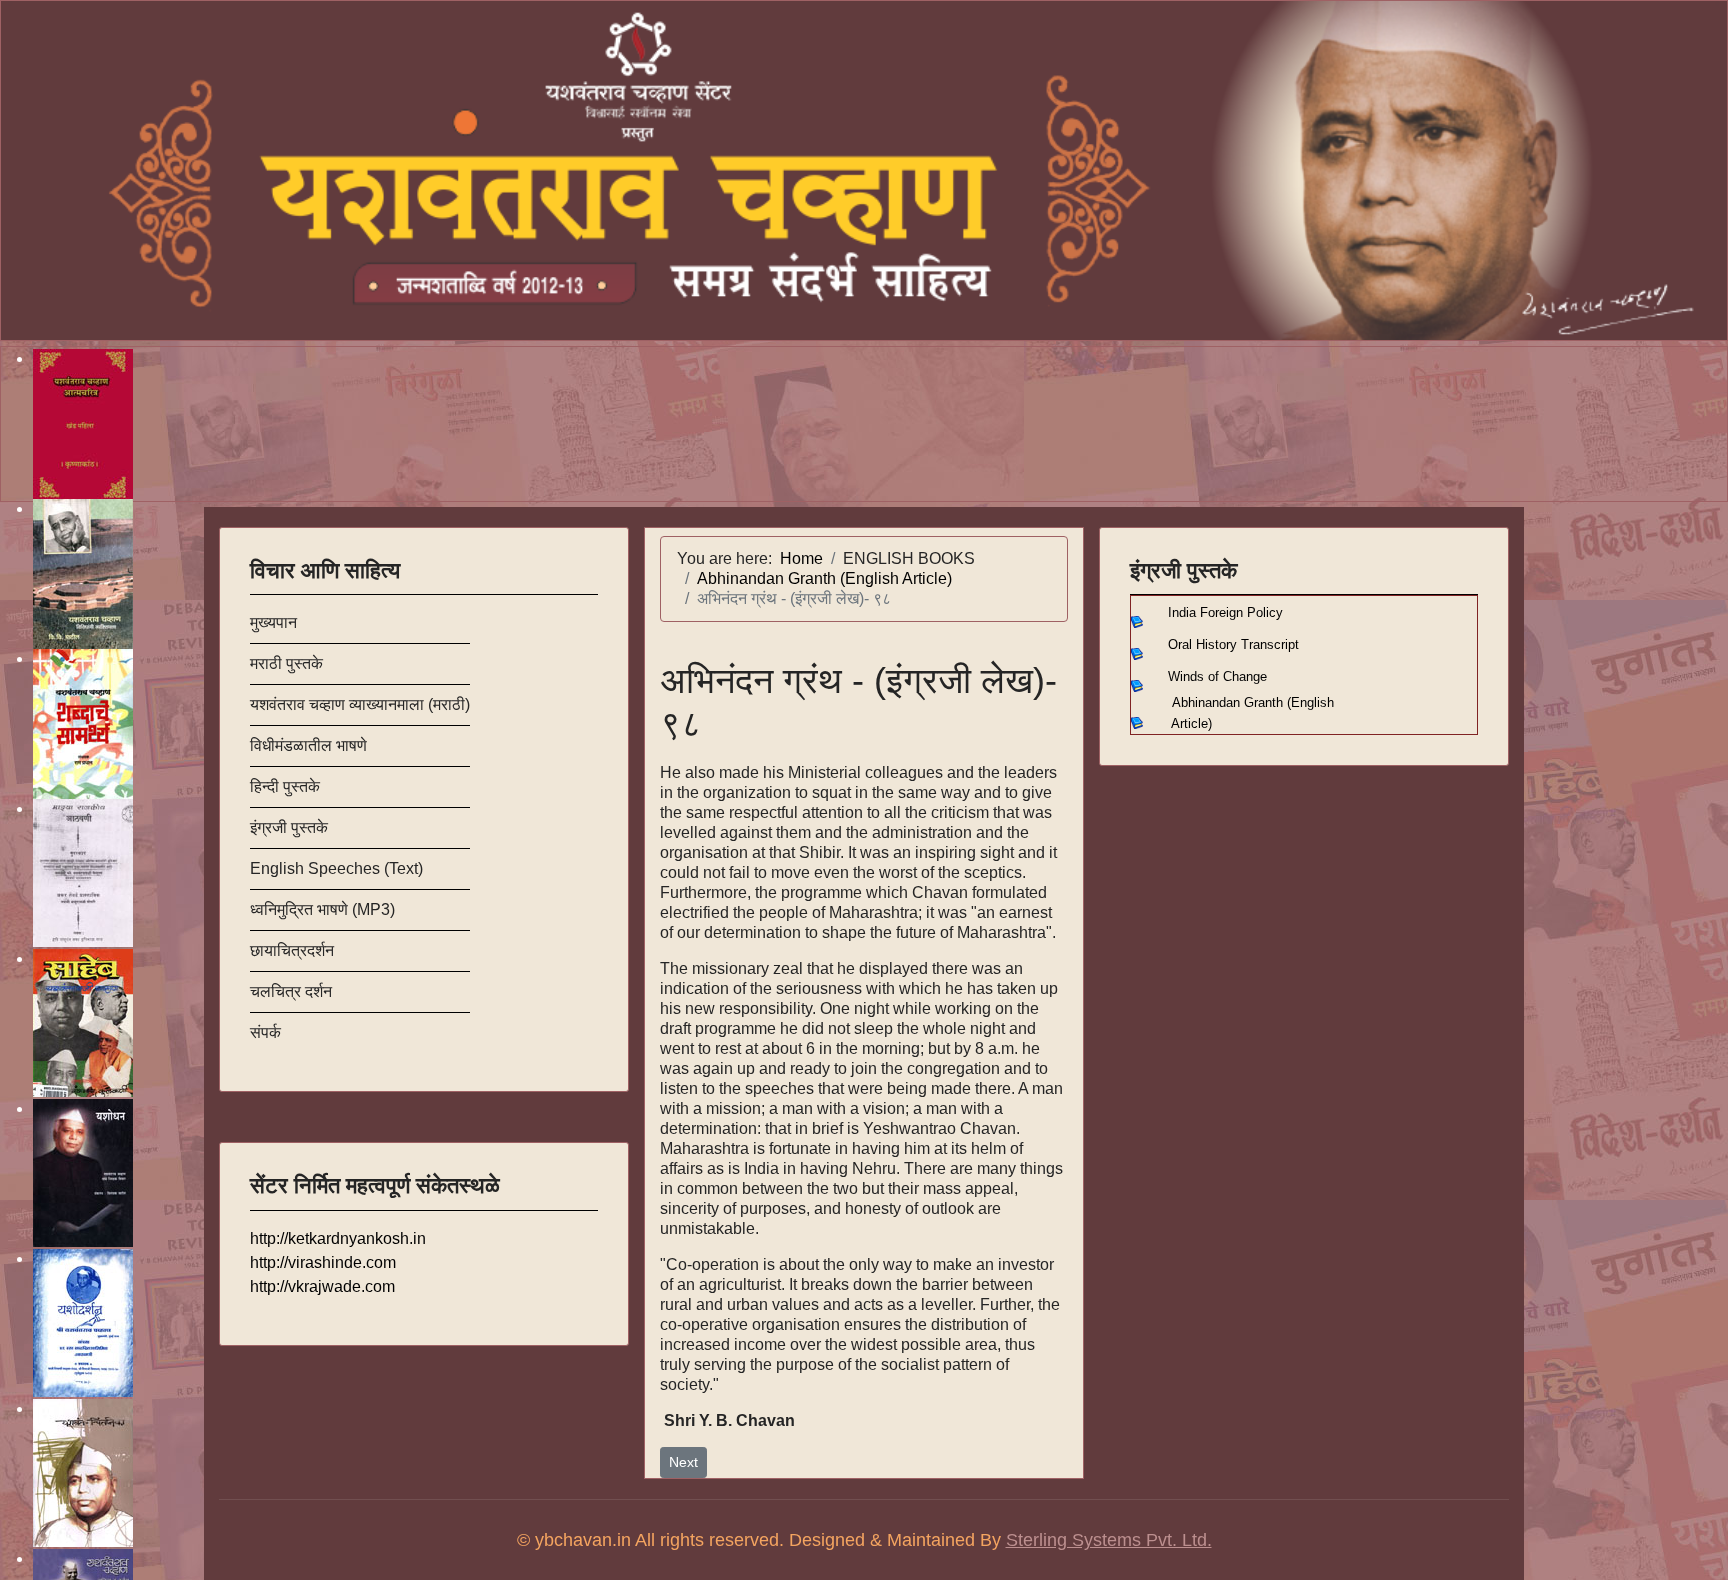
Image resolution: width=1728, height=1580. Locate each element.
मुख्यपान (273, 622)
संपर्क (265, 1032)
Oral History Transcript (1233, 644)
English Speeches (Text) (336, 868)
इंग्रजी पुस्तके (289, 827)
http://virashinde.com (323, 1262)
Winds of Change (1217, 676)
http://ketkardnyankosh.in (338, 1238)
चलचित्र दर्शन (291, 991)
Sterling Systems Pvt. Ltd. (1109, 1540)
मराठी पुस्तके (286, 663)
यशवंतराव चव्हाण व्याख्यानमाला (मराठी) (360, 704)
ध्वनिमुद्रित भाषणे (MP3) (322, 909)
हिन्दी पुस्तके (285, 786)
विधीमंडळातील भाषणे (308, 745)
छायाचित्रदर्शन (292, 950)
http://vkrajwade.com (322, 1286)
